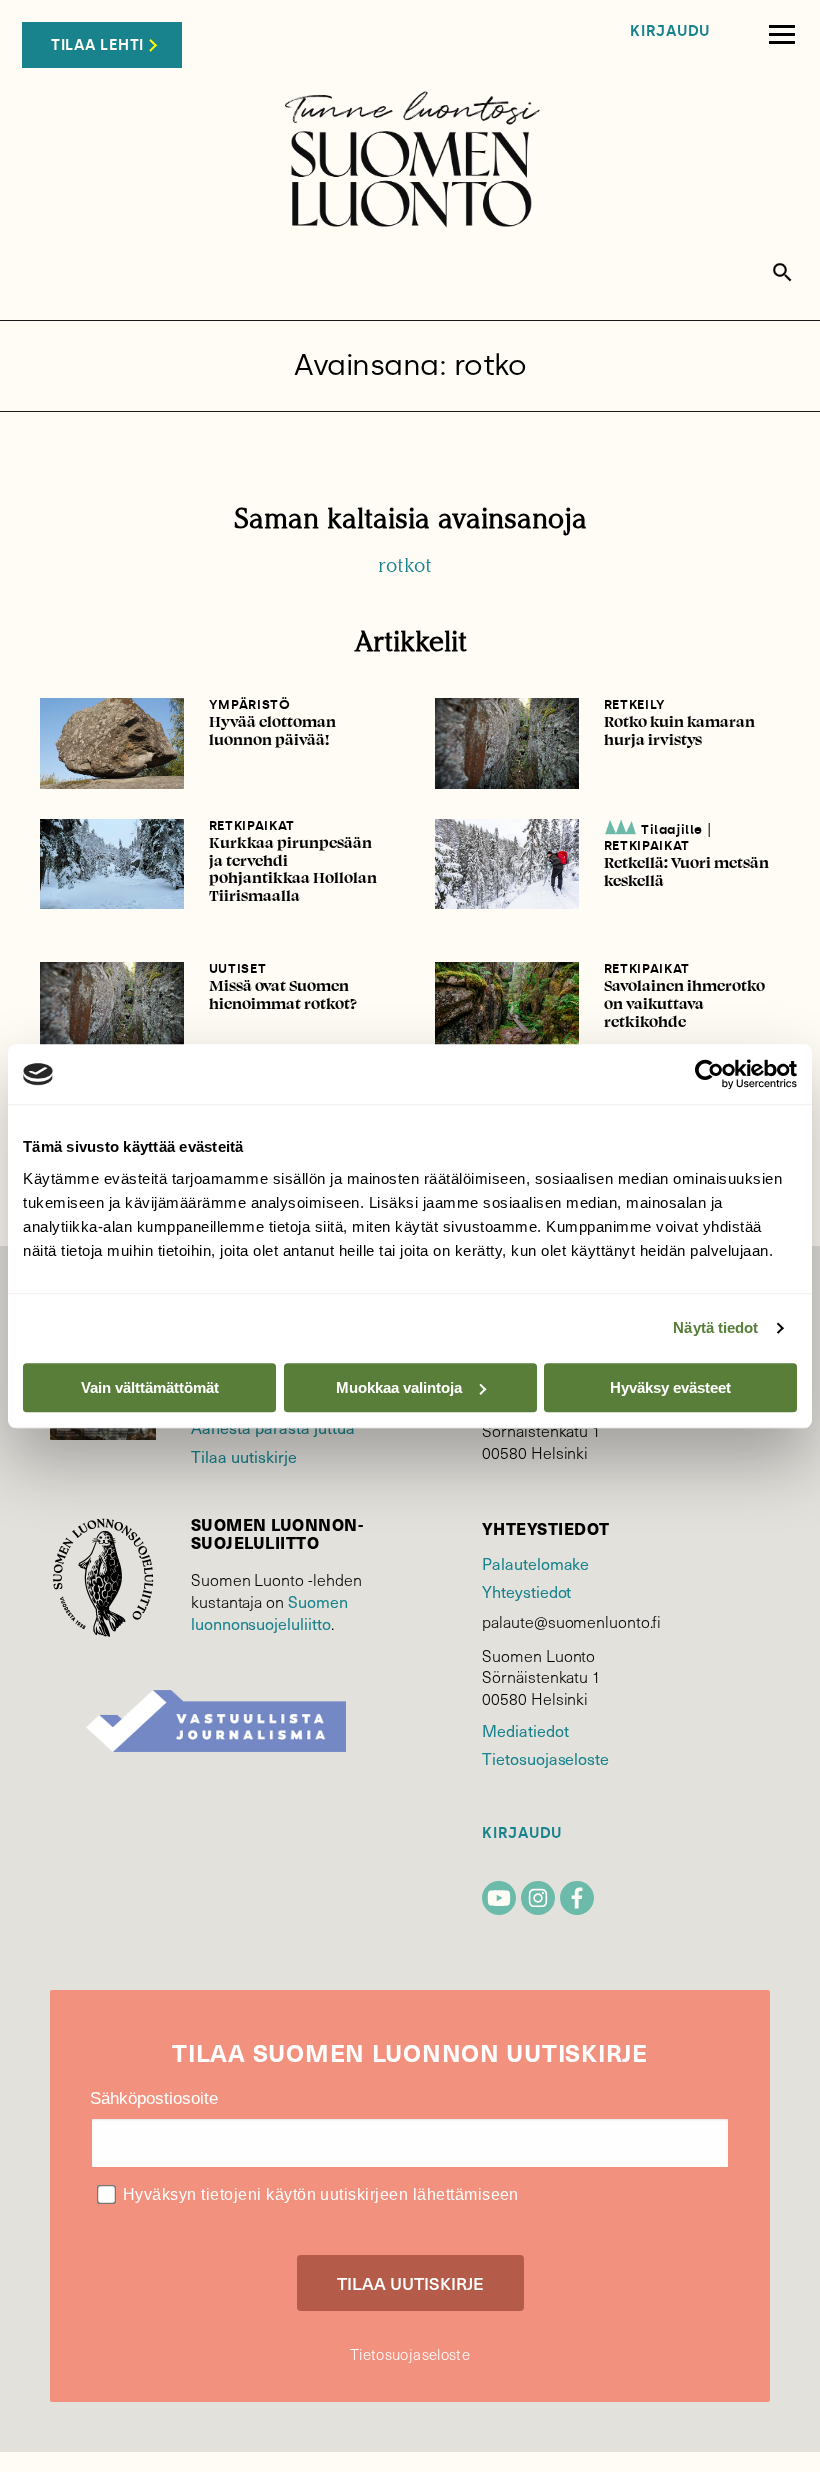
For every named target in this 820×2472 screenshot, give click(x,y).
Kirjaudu (670, 31)
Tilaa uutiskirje (244, 1456)
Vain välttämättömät (150, 1387)
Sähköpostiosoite (154, 2098)
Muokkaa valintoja (399, 1387)
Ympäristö (250, 704)
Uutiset (238, 968)
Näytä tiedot (715, 1327)
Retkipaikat (252, 825)
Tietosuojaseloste (545, 1758)
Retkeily (635, 704)
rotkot (405, 565)
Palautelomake (535, 1563)
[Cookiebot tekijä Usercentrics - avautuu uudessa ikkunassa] (709, 1074)
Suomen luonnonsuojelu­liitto (269, 1612)
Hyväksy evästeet (670, 1387)
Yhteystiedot (526, 1591)
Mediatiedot (525, 1730)
